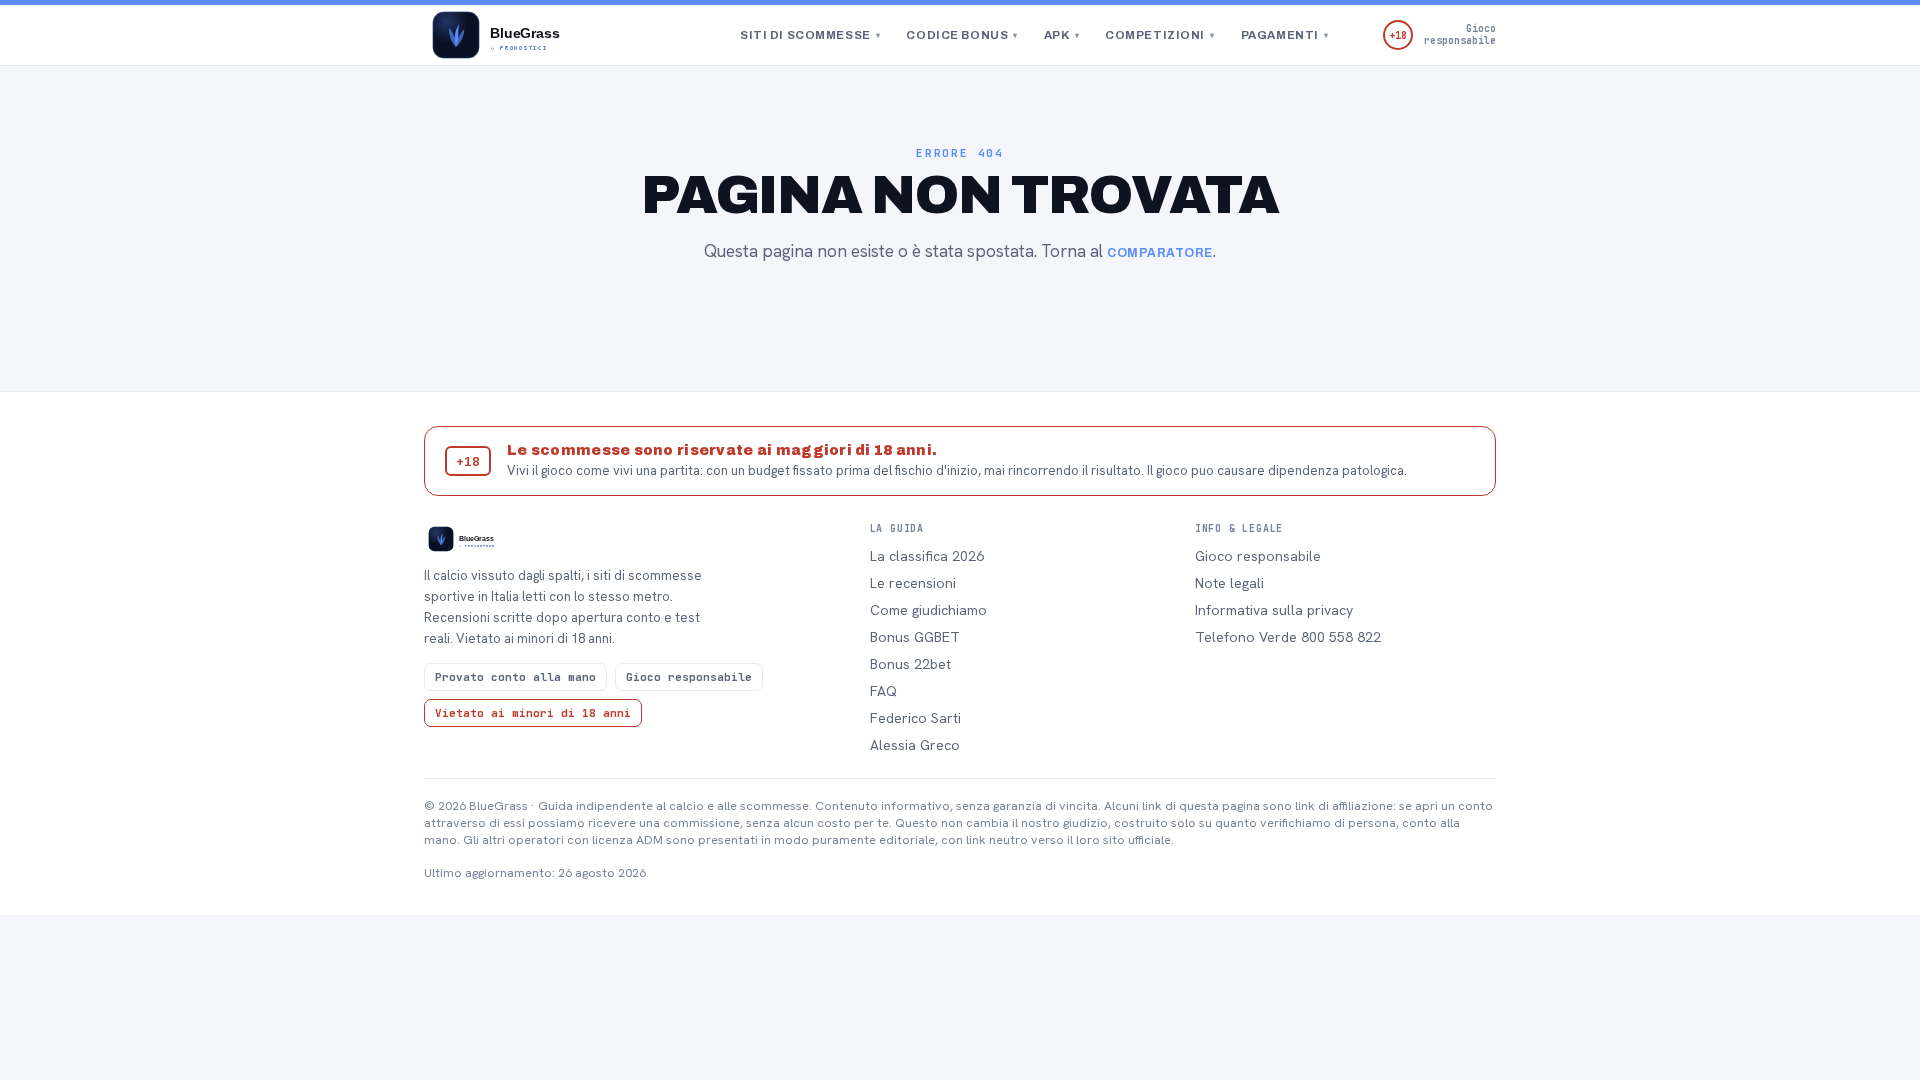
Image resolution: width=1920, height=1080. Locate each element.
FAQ (883, 691)
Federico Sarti (915, 718)
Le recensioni (913, 583)
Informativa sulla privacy (1274, 610)
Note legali (1229, 583)
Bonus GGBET (915, 637)
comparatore (1159, 253)
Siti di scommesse (810, 35)
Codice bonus (961, 35)
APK (1061, 35)
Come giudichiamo (928, 610)
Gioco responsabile (1258, 556)
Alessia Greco (915, 745)
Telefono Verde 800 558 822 (1288, 637)
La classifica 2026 (927, 556)
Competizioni (1159, 35)
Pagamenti (1285, 35)
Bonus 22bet (910, 664)
